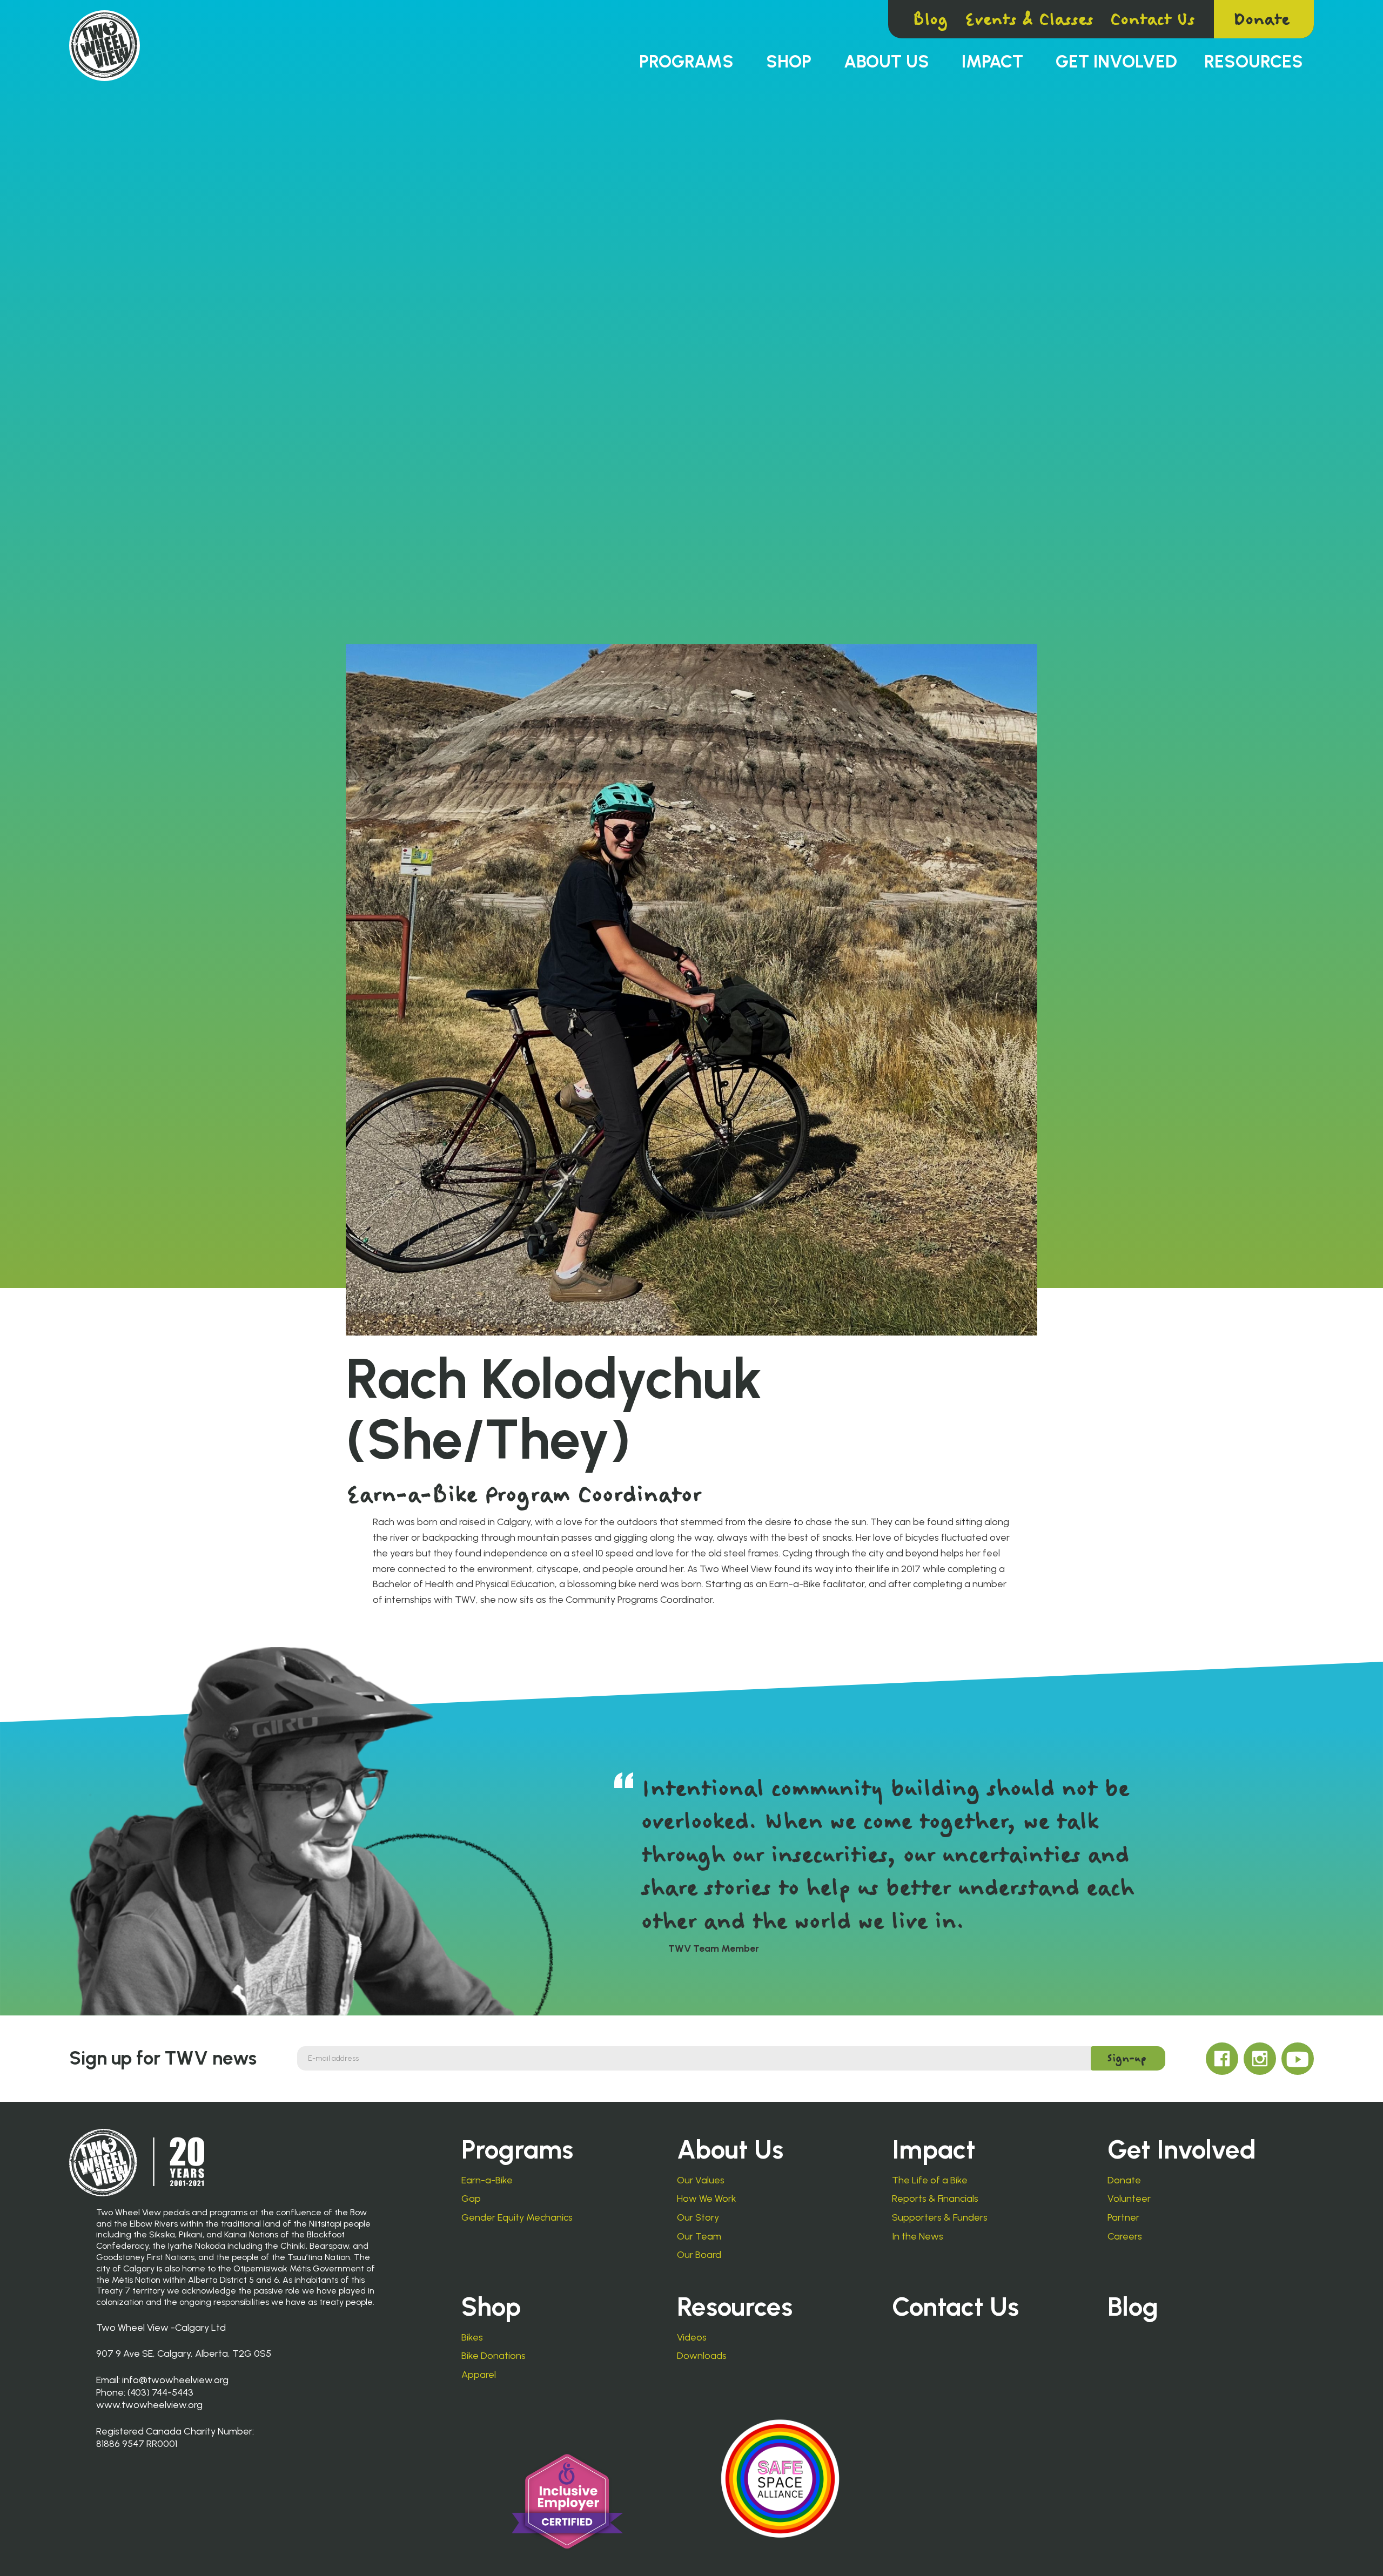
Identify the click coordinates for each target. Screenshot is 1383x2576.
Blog (930, 19)
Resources (1254, 62)
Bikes (472, 2338)
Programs (686, 62)
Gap (471, 2199)
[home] (105, 46)
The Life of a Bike (930, 2180)
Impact (992, 62)
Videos (692, 2338)
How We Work (707, 2199)
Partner (1123, 2218)
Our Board (699, 2255)
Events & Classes (1029, 19)
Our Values (701, 2180)
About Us (887, 62)
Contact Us (1152, 19)
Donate (1261, 19)
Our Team (699, 2237)
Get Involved (1116, 62)
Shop (789, 62)
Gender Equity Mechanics (517, 2218)
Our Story (698, 2218)
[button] (686, 62)
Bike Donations (494, 2356)
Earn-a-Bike (487, 2180)
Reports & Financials (935, 2199)
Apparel (479, 2375)
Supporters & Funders (940, 2218)
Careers (1125, 2237)
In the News (918, 2237)
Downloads (702, 2356)
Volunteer (1129, 2199)
